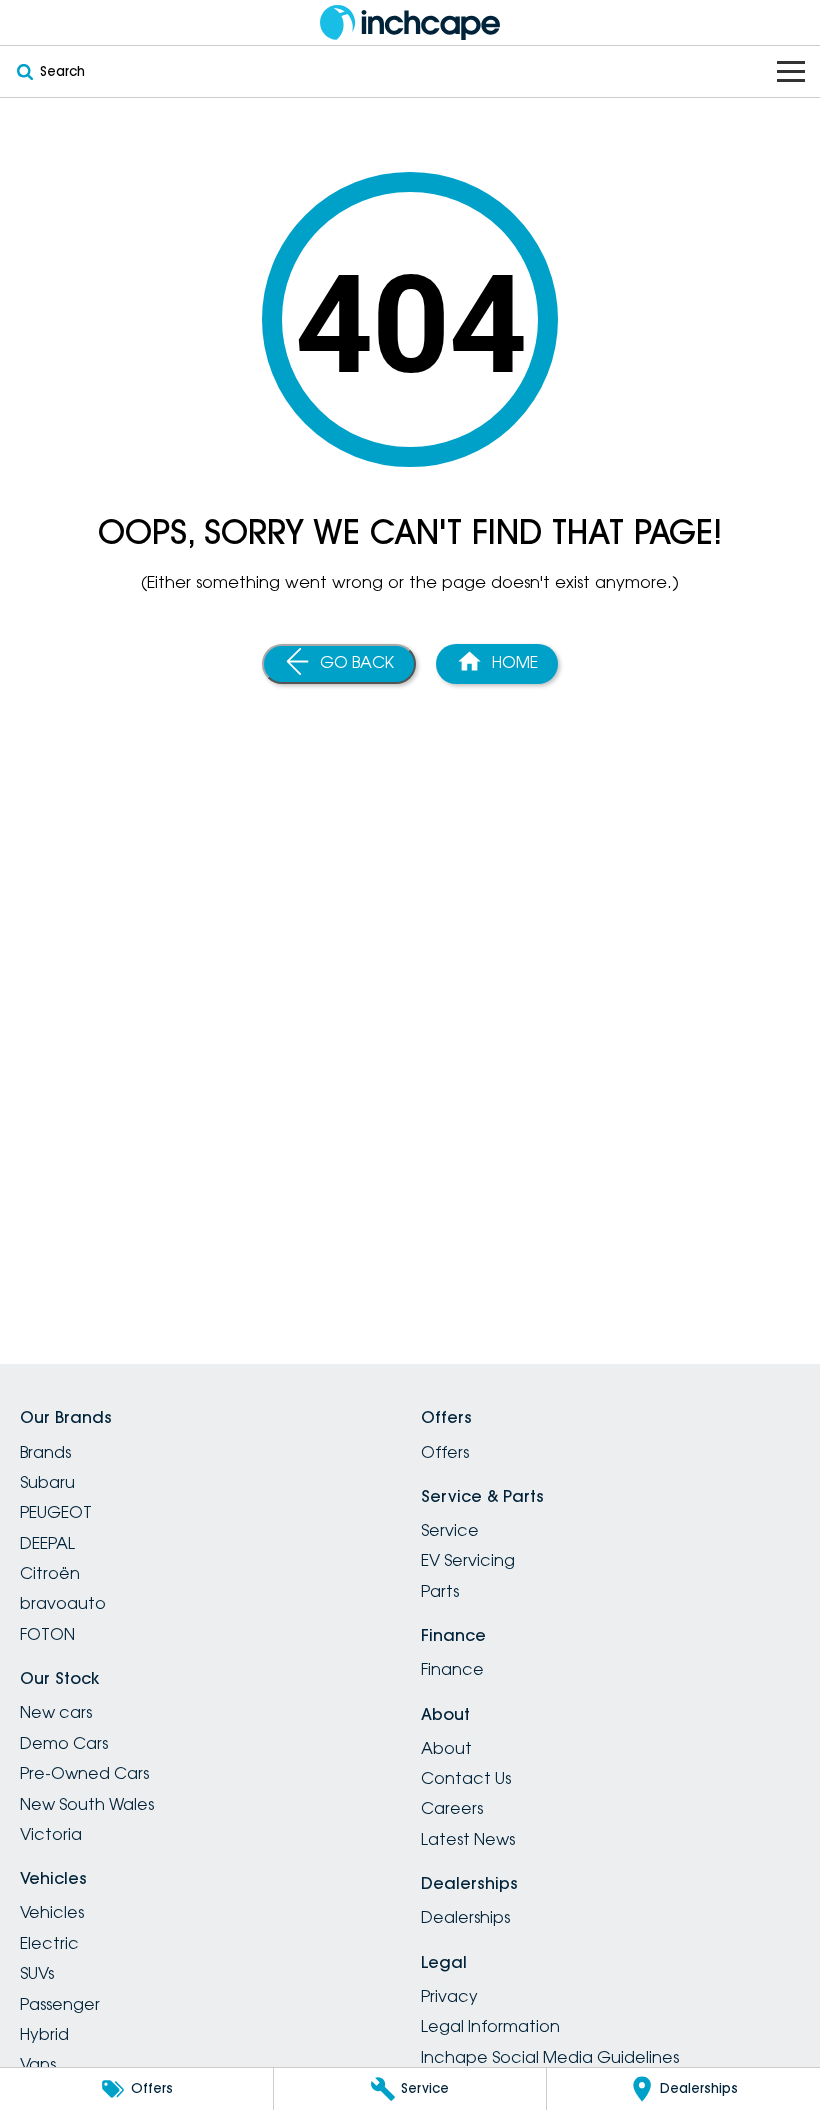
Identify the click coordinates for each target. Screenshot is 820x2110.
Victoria (51, 1834)
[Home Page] (410, 22)
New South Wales (87, 1804)
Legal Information (490, 2026)
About (446, 1748)
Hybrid (44, 2034)
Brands (45, 1452)
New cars (56, 1712)
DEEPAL (47, 1543)
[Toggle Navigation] (791, 71)
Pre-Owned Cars (84, 1773)
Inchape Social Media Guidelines (550, 2057)
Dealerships (465, 1917)
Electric (49, 1943)
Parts (440, 1591)
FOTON (47, 1634)
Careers (452, 1808)
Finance (452, 1669)
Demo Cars (64, 1743)
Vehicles (52, 1912)
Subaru (47, 1482)
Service (450, 1530)
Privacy (449, 1996)
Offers (445, 1452)
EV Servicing (468, 1560)
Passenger (60, 2004)
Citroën (50, 1573)
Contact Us (466, 1778)
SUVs (37, 1973)
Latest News (468, 1839)
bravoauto (63, 1603)
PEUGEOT (56, 1512)
